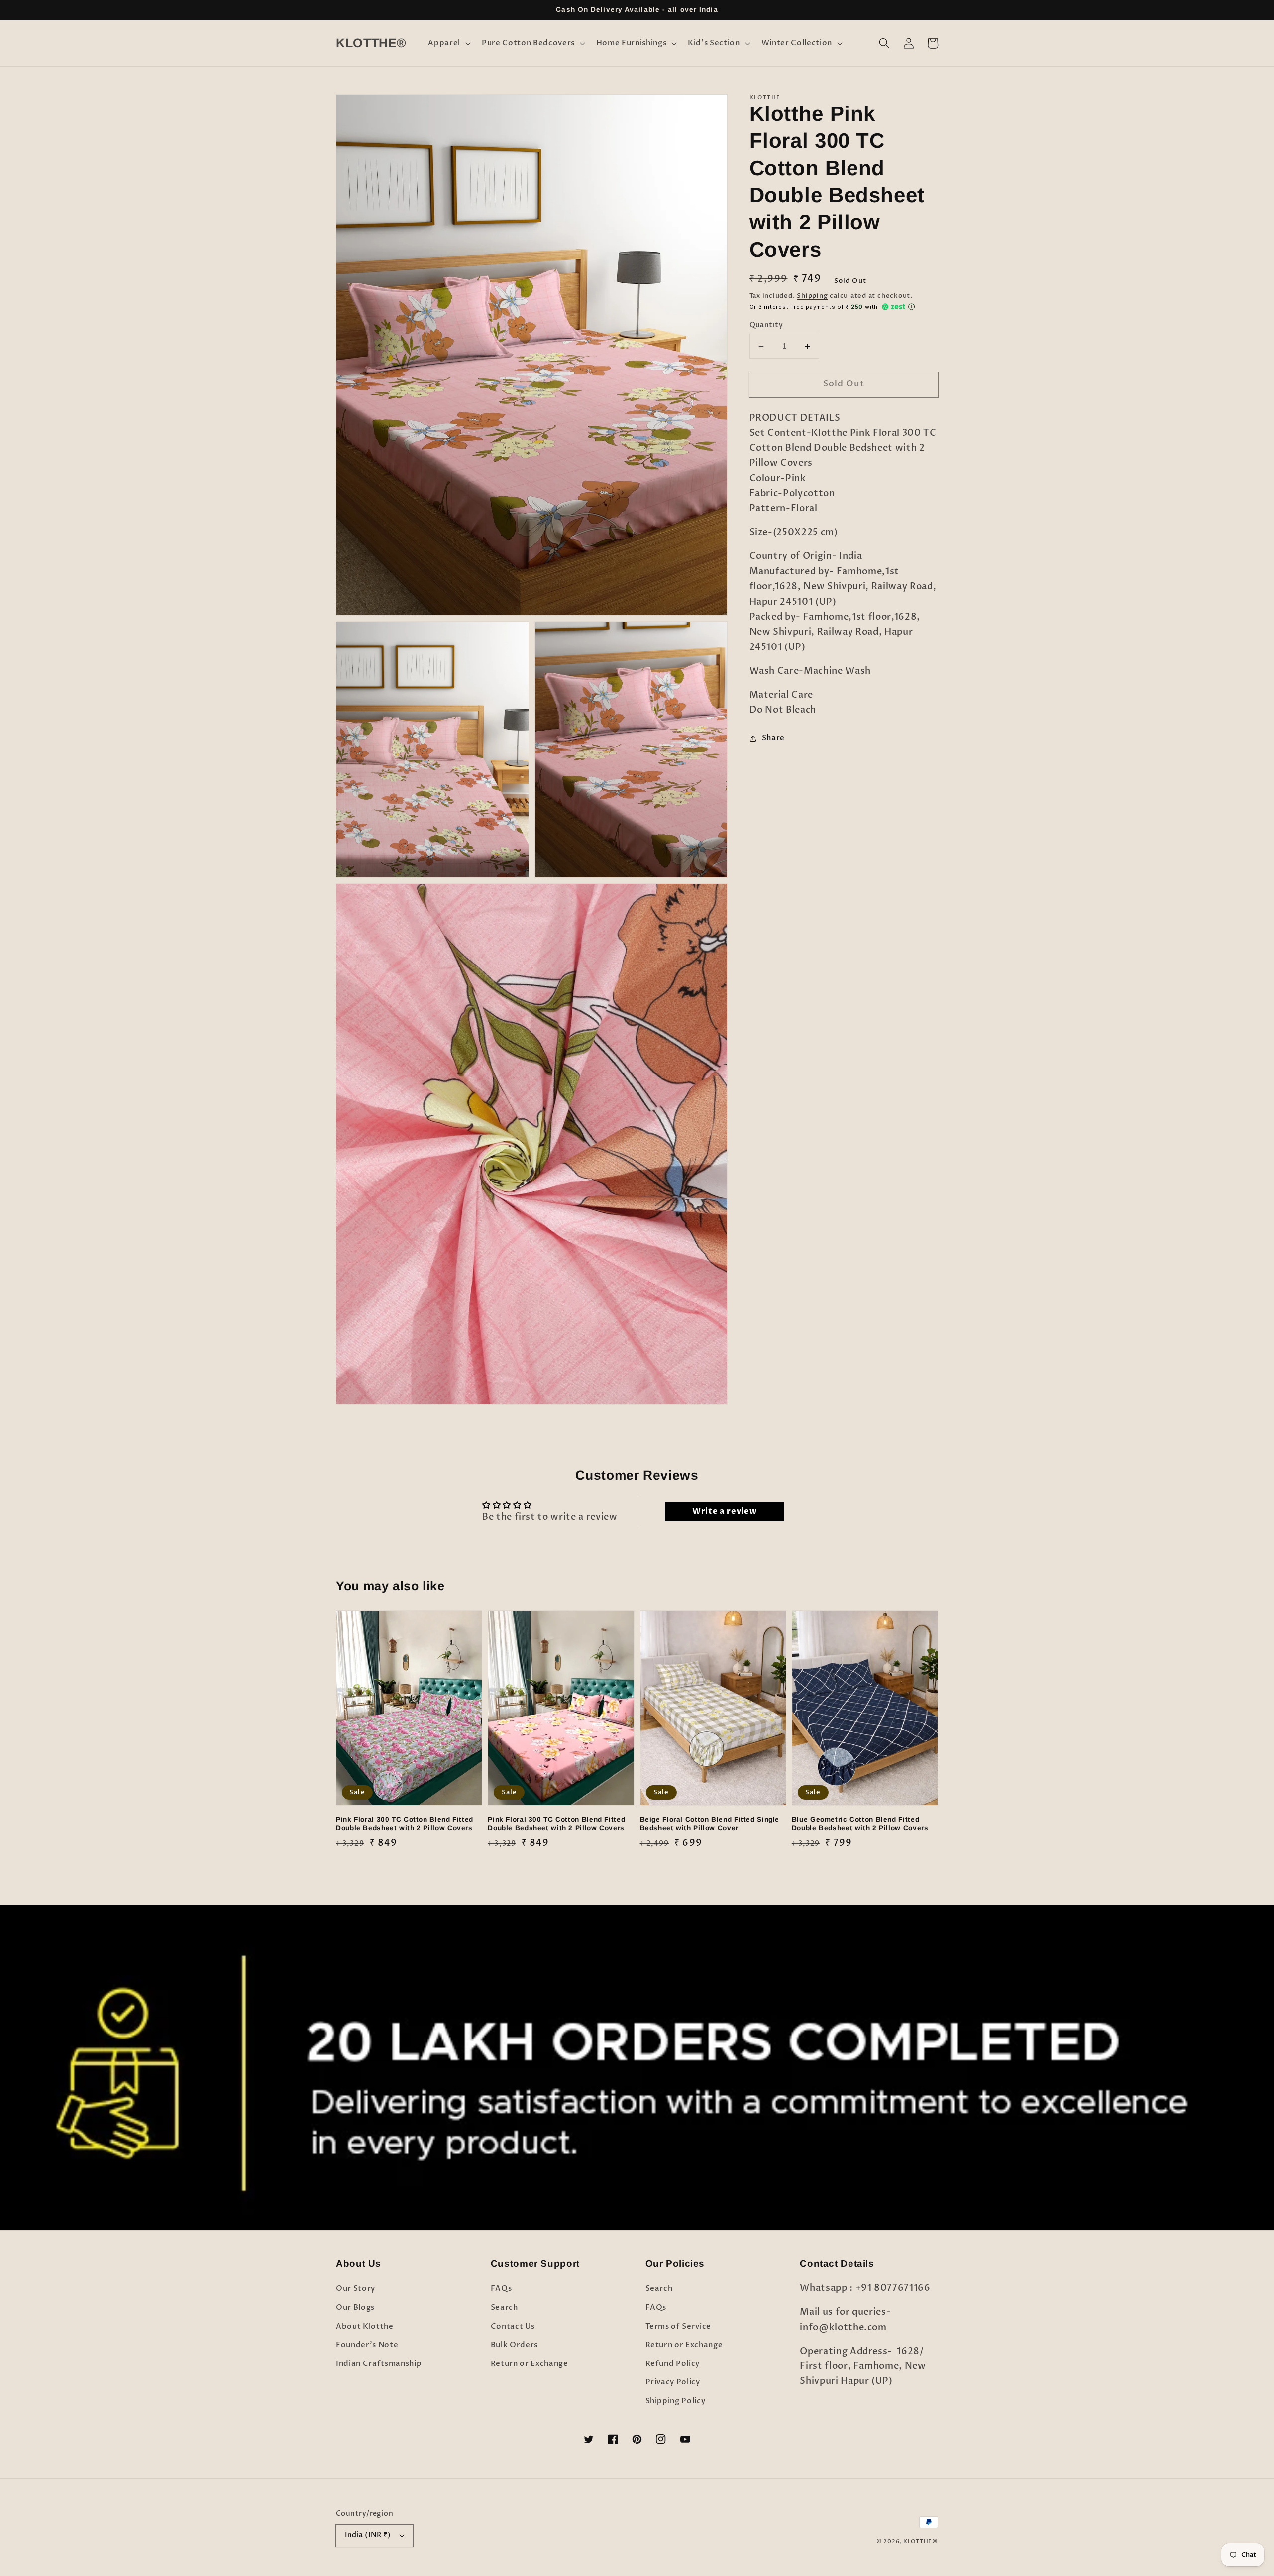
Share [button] (773, 738)
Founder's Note (367, 2345)
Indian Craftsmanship (379, 2364)
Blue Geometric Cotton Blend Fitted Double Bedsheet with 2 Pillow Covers (860, 1824)
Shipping (812, 296)
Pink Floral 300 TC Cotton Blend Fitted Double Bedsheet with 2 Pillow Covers (405, 1824)
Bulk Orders (514, 2345)
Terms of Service (679, 2326)
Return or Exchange (530, 2364)
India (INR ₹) (368, 2535)
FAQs (501, 2289)
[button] (448, 43)
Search (504, 2308)
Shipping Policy (676, 2401)
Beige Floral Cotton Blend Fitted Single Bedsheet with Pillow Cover (710, 1824)
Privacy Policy (673, 2382)
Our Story (356, 2289)
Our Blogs (355, 2308)
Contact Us (513, 2326)
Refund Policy (673, 2364)
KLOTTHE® (921, 2541)
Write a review (724, 1511)
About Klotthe (365, 2326)
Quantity (766, 325)
